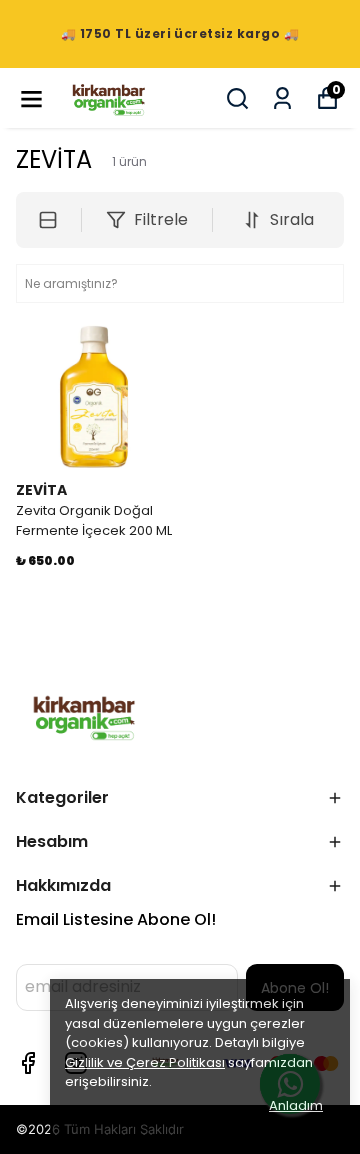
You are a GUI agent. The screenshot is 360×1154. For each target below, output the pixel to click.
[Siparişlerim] (282, 98)
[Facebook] (28, 1063)
